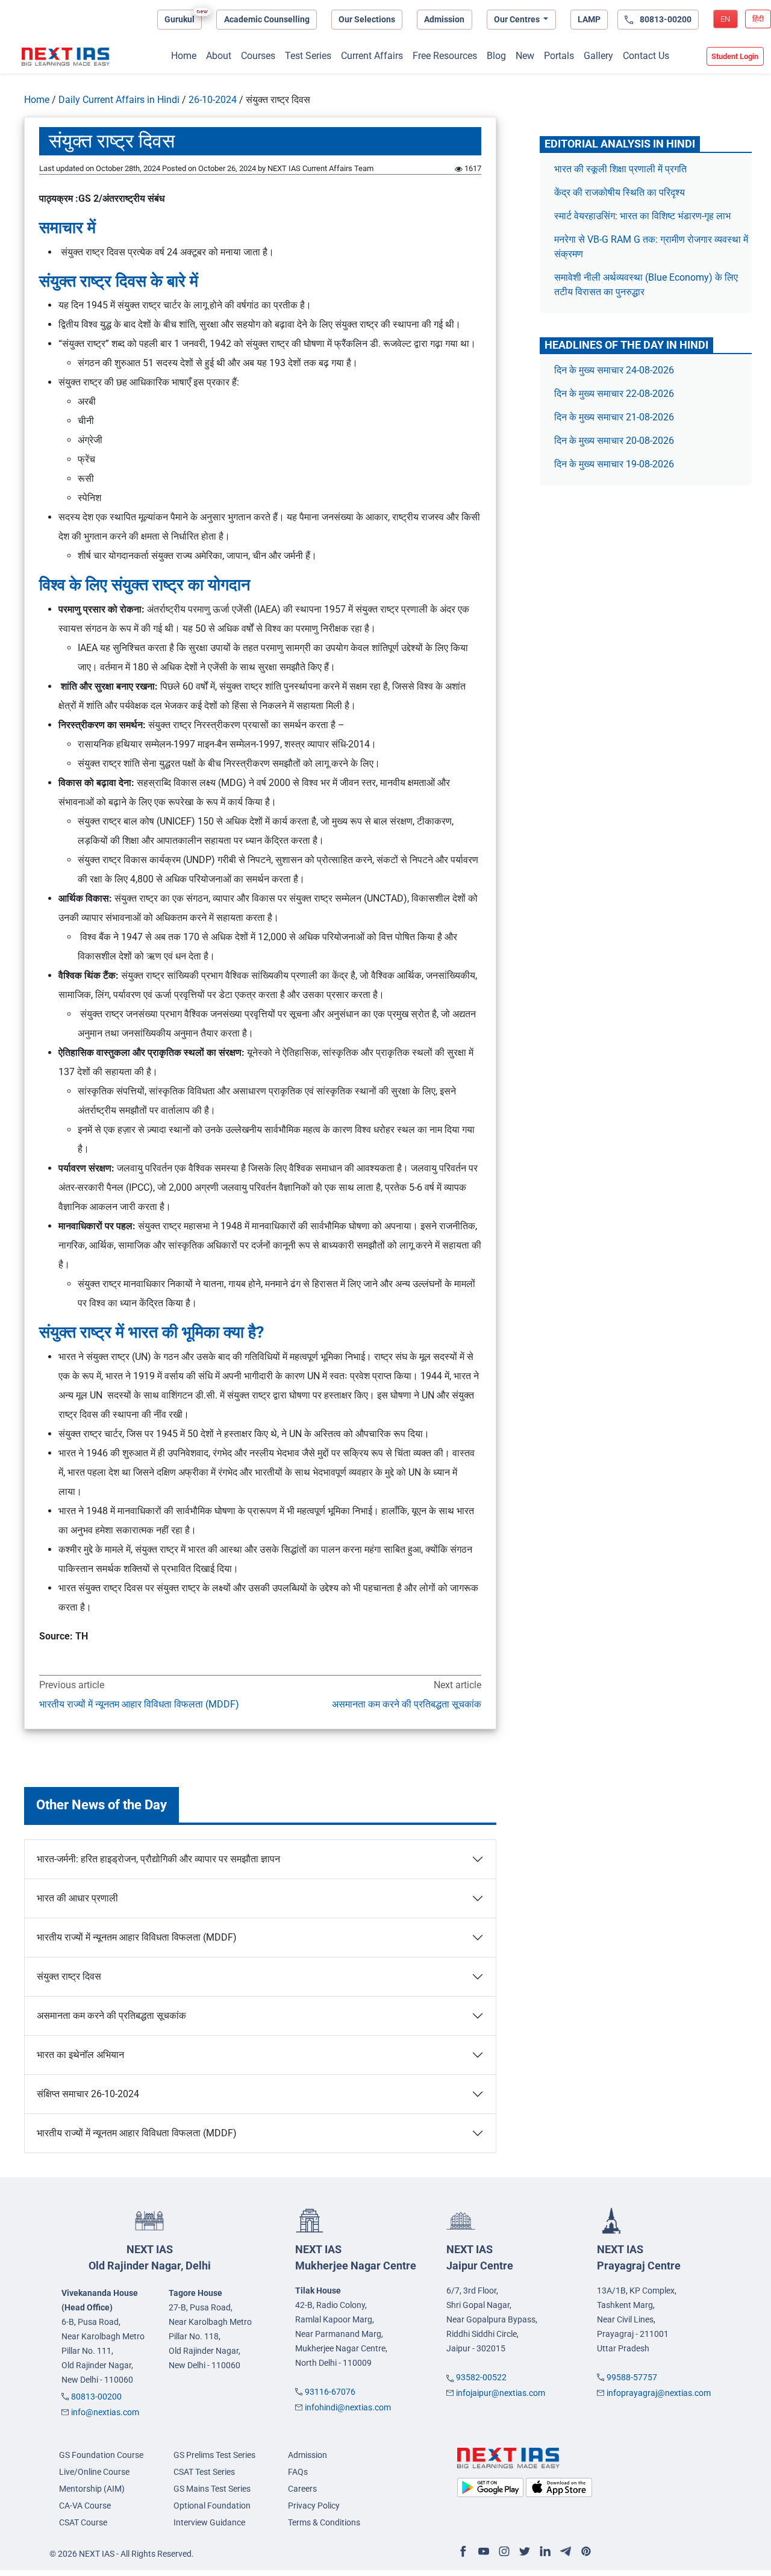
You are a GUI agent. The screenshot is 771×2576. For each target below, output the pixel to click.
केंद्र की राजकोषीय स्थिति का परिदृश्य (621, 192)
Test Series (308, 56)
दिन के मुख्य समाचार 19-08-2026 (614, 464)
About (219, 56)
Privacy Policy (314, 2506)
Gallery (598, 56)
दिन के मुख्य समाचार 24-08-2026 (614, 370)
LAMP (589, 19)
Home (184, 56)
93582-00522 (481, 2377)
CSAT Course (83, 2522)
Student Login (735, 56)
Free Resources (445, 56)
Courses (258, 56)
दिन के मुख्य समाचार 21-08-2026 (614, 417)
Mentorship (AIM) (92, 2489)
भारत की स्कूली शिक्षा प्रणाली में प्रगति (620, 169)
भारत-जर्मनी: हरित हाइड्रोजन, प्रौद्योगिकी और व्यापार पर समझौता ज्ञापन (158, 1859)
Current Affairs (372, 56)
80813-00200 (96, 2397)
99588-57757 (632, 2377)
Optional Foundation (212, 2506)
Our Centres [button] (518, 19)
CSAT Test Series (204, 2472)
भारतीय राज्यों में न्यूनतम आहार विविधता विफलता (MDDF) (139, 1704)
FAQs (298, 2472)
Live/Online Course (94, 2472)
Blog (496, 56)
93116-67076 (330, 2392)
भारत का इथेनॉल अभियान (80, 2055)
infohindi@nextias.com (348, 2407)
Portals (559, 56)
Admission (444, 19)
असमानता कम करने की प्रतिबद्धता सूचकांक (407, 1704)
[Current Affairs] (66, 57)
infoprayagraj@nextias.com (659, 2393)
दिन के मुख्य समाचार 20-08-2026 (614, 441)
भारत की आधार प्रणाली (77, 1898)
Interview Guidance (209, 2522)
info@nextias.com (105, 2412)
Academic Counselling (267, 19)
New (525, 56)
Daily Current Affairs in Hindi (119, 100)
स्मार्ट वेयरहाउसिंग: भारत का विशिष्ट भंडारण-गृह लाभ (644, 216)
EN (725, 19)
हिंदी (758, 19)
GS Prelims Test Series (214, 2455)
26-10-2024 (213, 100)
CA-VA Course (85, 2506)
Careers (302, 2489)
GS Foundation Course (101, 2455)
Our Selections (367, 19)
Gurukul (179, 19)
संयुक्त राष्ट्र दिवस (69, 1976)
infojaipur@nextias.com (501, 2393)
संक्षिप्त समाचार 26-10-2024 (88, 2094)
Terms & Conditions (324, 2522)
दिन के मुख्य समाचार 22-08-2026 (614, 394)
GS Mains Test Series (212, 2489)
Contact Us (646, 56)
